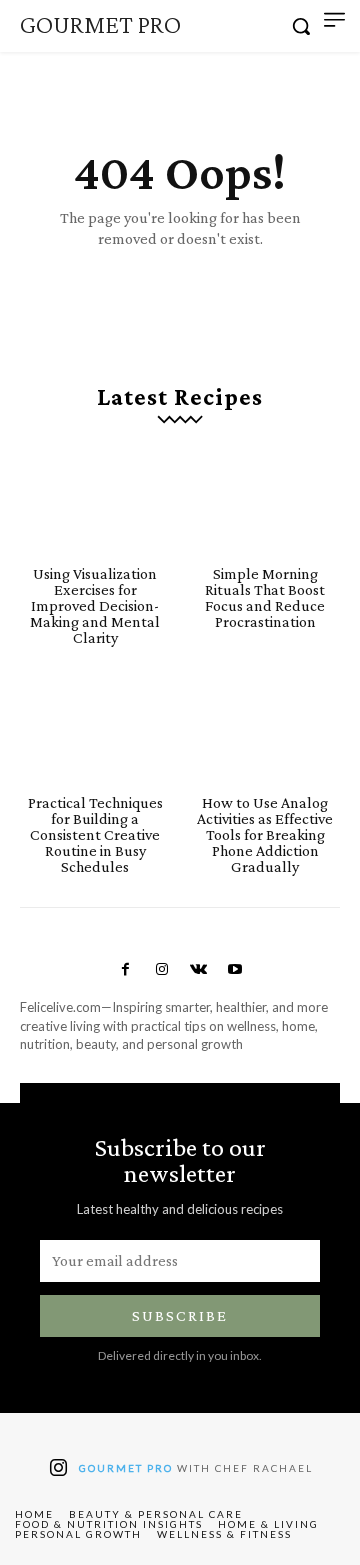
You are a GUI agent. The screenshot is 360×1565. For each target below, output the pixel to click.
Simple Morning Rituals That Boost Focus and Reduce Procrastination (265, 597)
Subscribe (180, 1315)
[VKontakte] (198, 970)
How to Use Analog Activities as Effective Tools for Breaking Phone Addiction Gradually (265, 834)
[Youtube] (234, 970)
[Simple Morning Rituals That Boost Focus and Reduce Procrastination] (265, 501)
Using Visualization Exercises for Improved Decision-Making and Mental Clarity (95, 605)
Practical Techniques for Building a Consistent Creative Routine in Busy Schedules (95, 834)
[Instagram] (162, 970)
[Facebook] (125, 970)
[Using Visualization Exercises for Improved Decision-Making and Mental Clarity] (95, 501)
